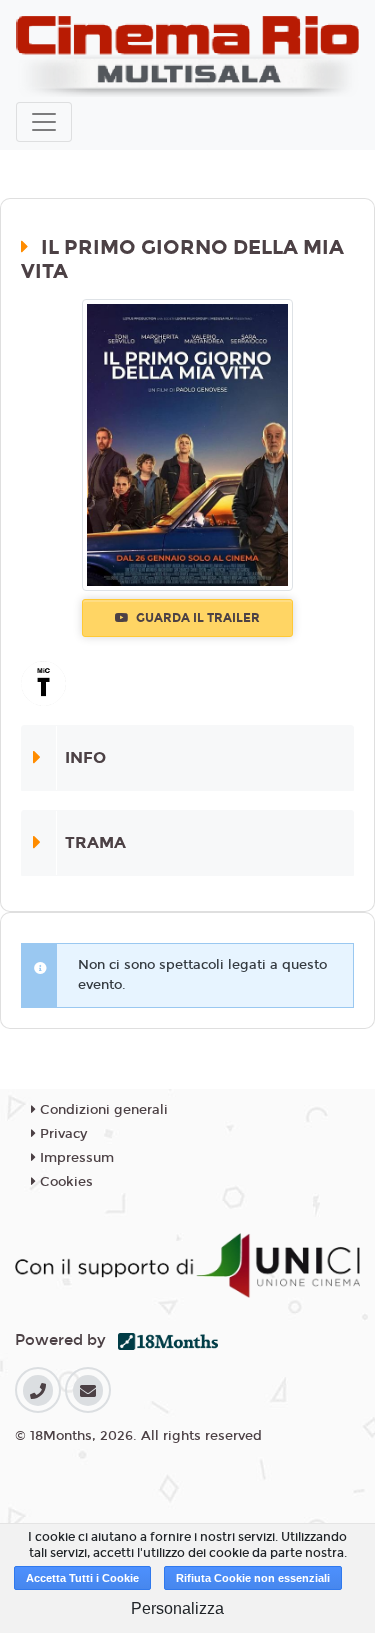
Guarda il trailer (196, 618)
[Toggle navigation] (44, 122)
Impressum (75, 1158)
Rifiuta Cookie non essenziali (253, 1578)
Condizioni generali (102, 1110)
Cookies (64, 1182)
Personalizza (177, 1608)
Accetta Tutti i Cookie (82, 1578)
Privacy (61, 1134)
